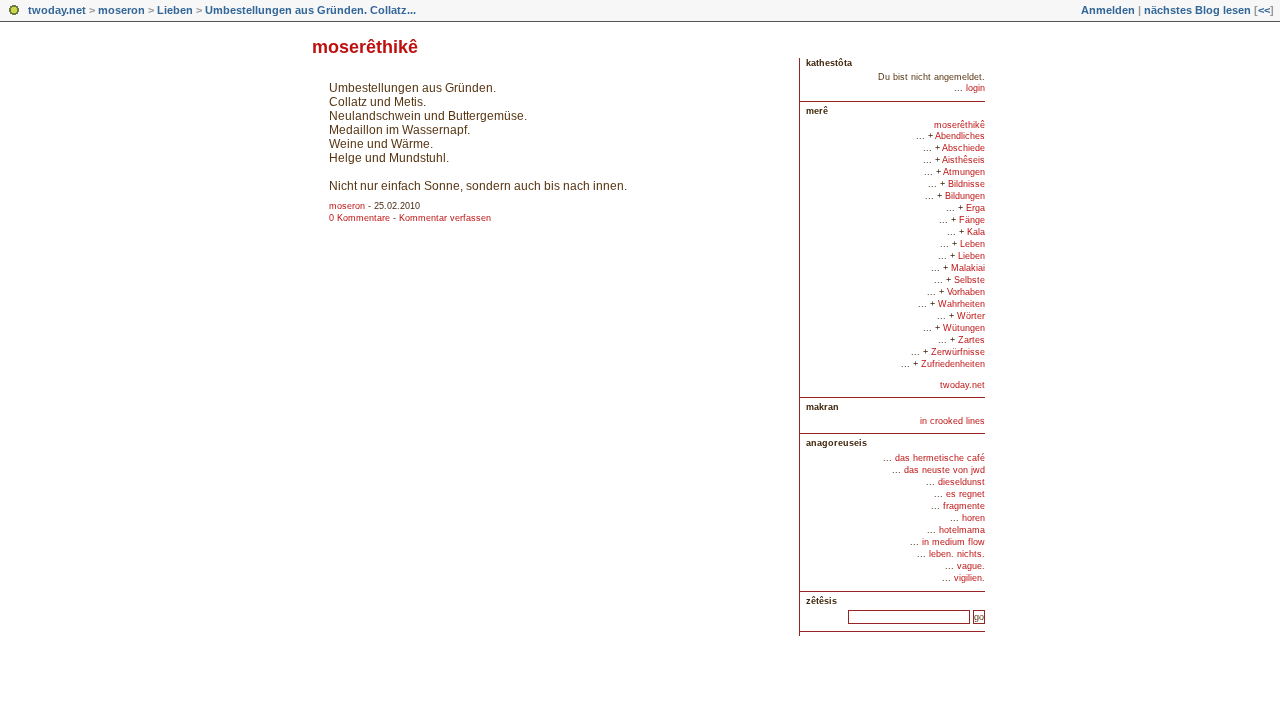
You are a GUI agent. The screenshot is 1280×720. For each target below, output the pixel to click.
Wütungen (964, 328)
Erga (975, 208)
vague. (971, 566)
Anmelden (1108, 10)
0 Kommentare (359, 218)
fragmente (964, 506)
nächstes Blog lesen (1197, 10)
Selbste (969, 280)
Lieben (175, 10)
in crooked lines (952, 421)
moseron (121, 10)
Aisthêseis (963, 160)
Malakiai (968, 268)
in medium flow (953, 542)
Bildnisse (966, 184)
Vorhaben (966, 292)
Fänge (972, 220)
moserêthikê (959, 125)
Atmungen (964, 172)
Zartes (971, 340)
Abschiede (963, 148)
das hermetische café (940, 458)
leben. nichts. (957, 554)
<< (1264, 10)
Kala (976, 232)
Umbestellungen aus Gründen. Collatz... (310, 10)
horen (973, 518)
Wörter (971, 316)
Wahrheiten (961, 304)
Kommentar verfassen (445, 218)
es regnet (965, 494)
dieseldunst (961, 482)
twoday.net (57, 10)
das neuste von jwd (944, 470)
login (975, 88)
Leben (972, 244)
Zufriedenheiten (953, 364)
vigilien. (969, 578)
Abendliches (960, 136)
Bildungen (965, 196)
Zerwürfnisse (958, 352)
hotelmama (962, 530)
